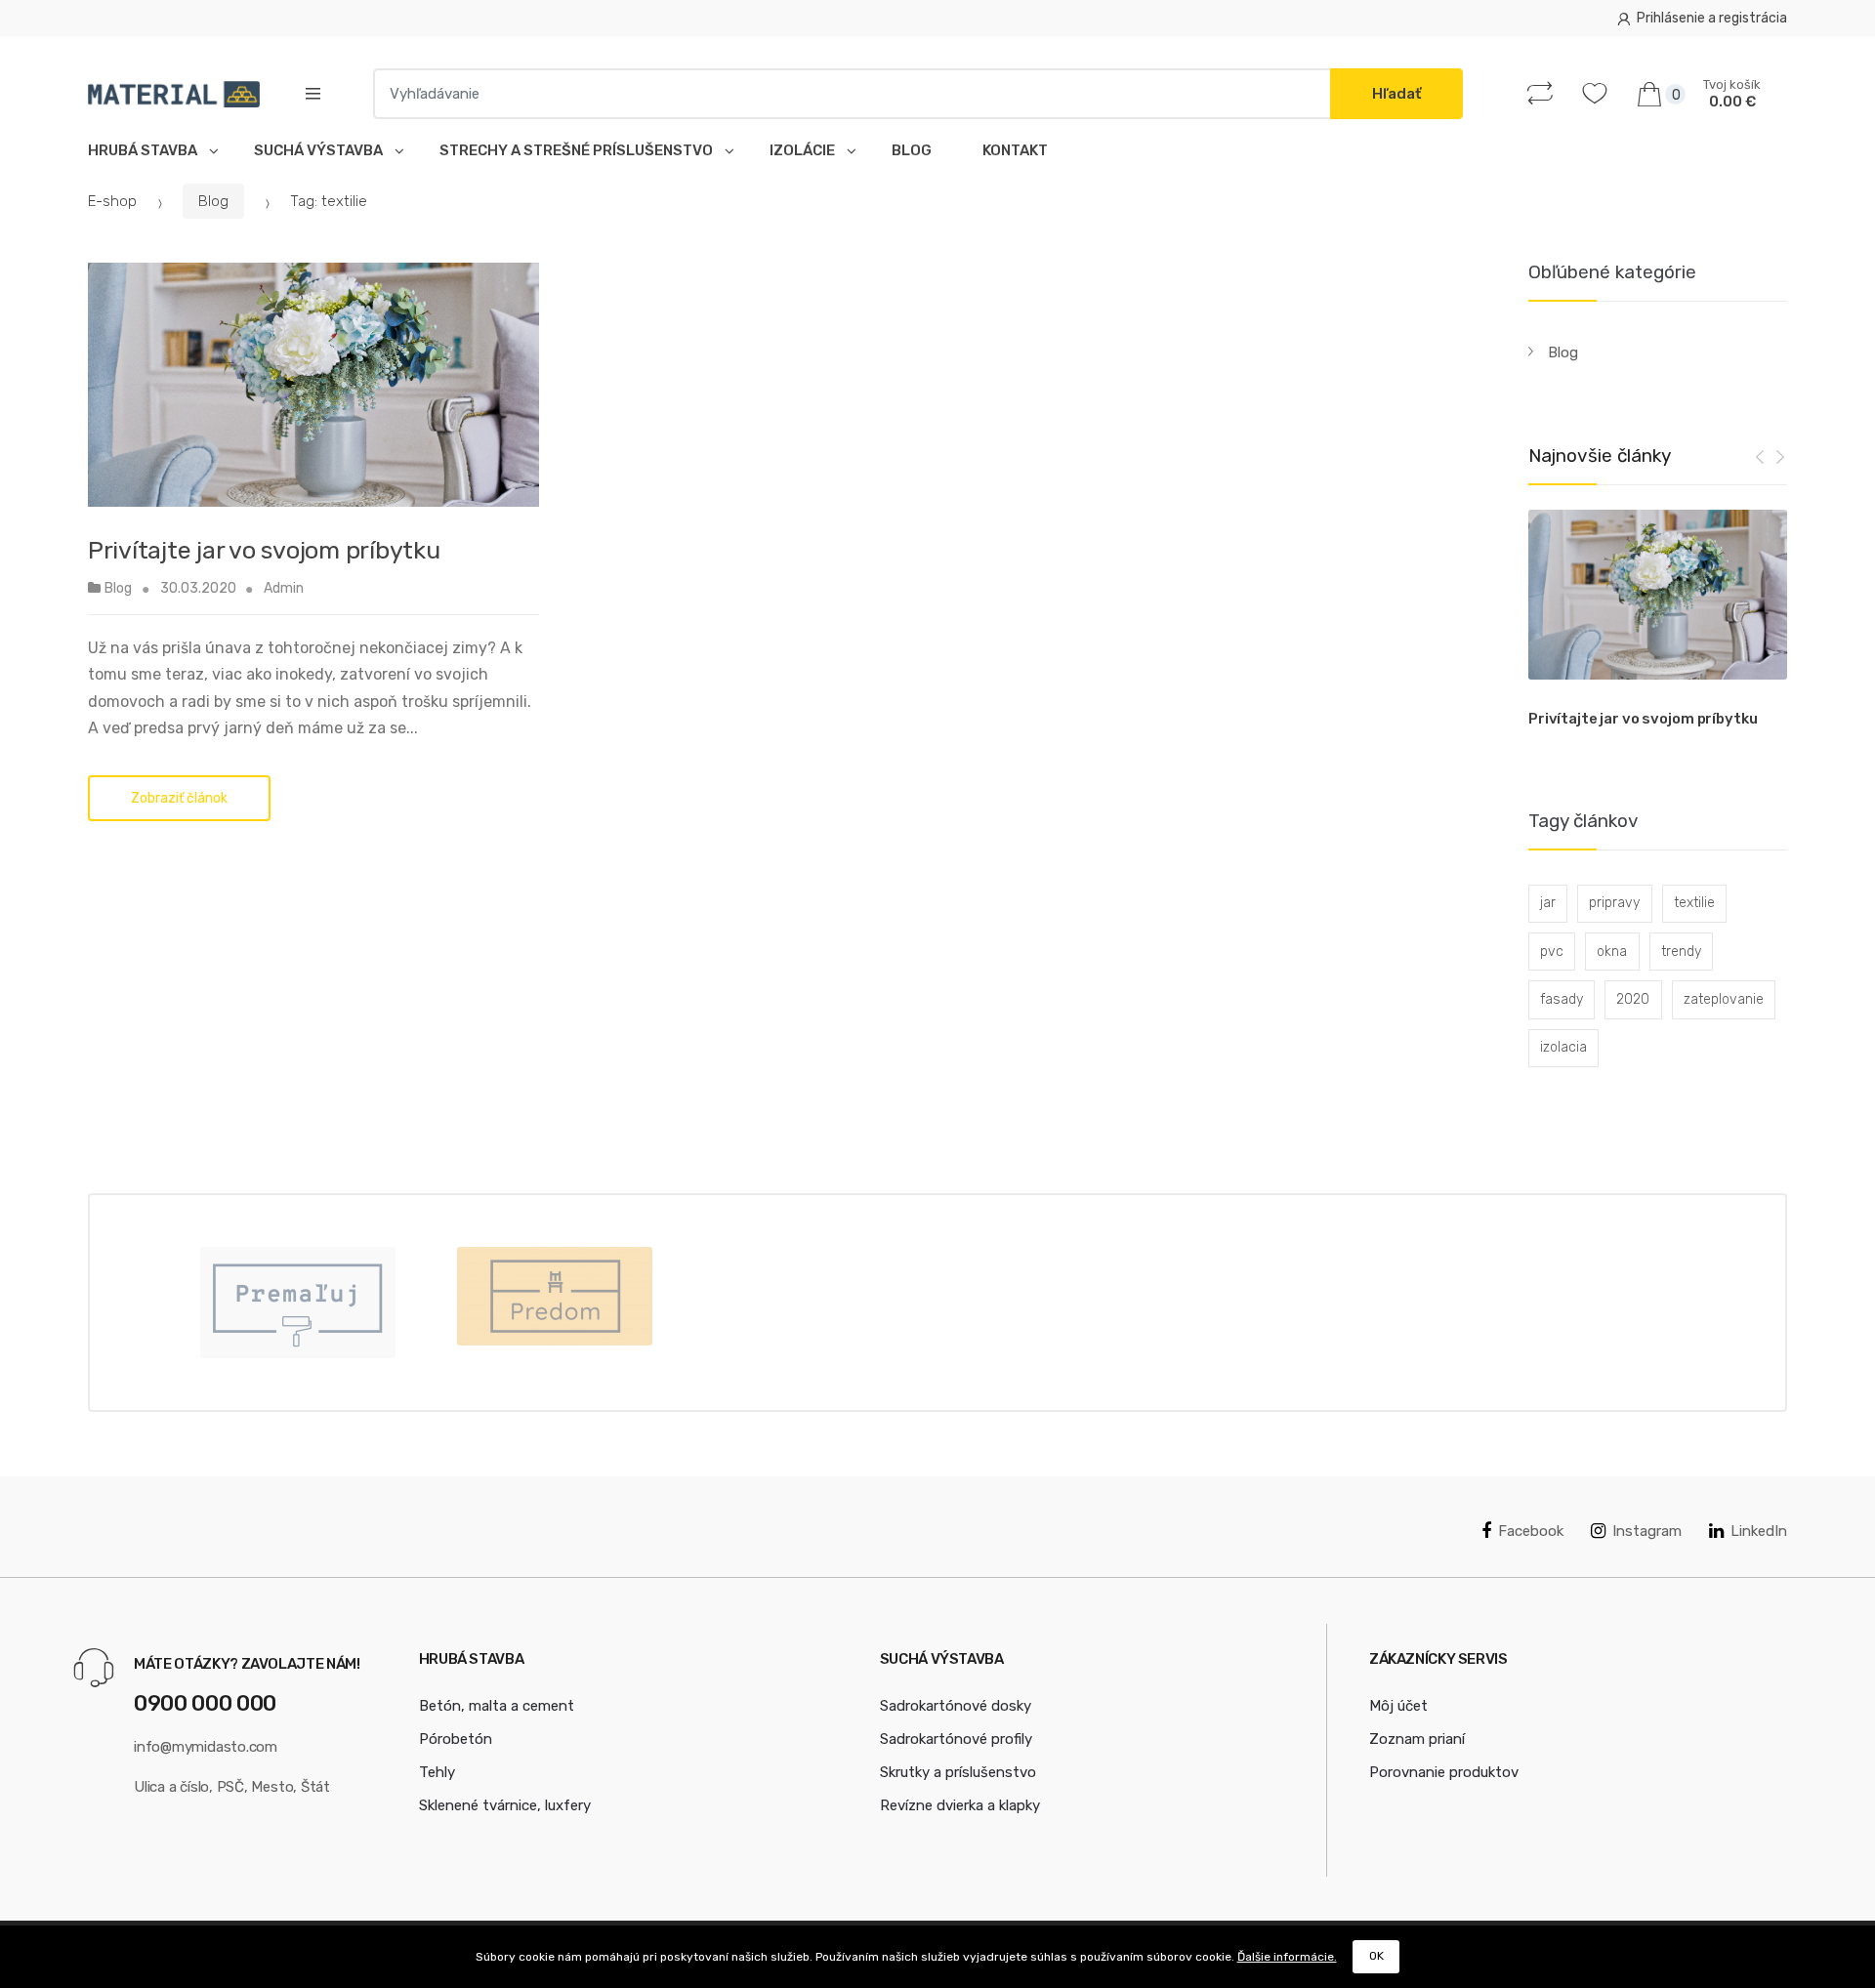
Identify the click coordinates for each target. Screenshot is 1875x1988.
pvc (1552, 952)
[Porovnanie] (1544, 94)
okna (1612, 952)
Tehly (437, 1772)
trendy (1681, 952)
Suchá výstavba (321, 150)
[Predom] (554, 1296)
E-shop (112, 201)
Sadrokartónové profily (956, 1739)
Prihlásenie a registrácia (1712, 18)
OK (1376, 1956)
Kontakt (1015, 150)
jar (1548, 903)
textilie (1694, 903)
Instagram (1647, 1531)
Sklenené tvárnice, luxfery (505, 1805)
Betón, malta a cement (497, 1706)
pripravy (1614, 903)
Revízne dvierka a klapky (960, 1805)
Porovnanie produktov (1444, 1772)
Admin (284, 588)
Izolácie (805, 150)
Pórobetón (456, 1739)
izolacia (1563, 1047)
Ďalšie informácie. (1287, 1957)
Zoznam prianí (1417, 1739)
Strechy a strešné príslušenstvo (579, 150)
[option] (1658, 623)
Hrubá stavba (146, 150)
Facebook (1531, 1531)
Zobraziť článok (179, 798)
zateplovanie (1724, 999)
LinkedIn (1759, 1531)
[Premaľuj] (297, 1303)
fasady (1562, 999)
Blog (912, 150)
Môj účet (1398, 1706)
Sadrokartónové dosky (956, 1706)
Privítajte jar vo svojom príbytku (264, 550)
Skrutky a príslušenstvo (958, 1772)
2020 (1633, 999)
